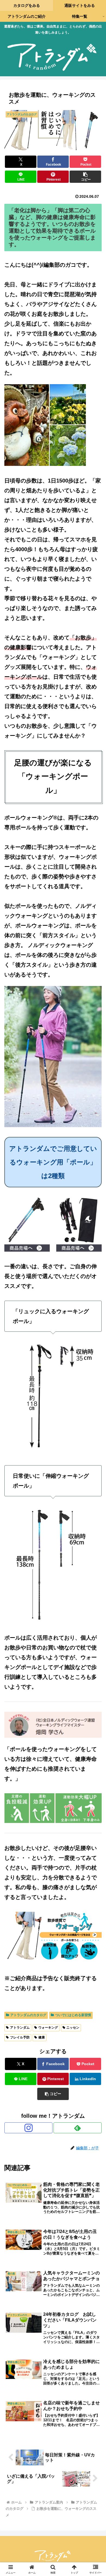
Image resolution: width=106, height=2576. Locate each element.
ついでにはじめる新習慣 (73, 2015)
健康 (42, 2037)
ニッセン (73, 2028)
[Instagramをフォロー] (28, 2128)
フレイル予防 (20, 2037)
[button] (85, 177)
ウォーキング (48, 2028)
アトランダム (20, 2028)
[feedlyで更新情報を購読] (78, 2128)
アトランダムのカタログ (28, 2015)
